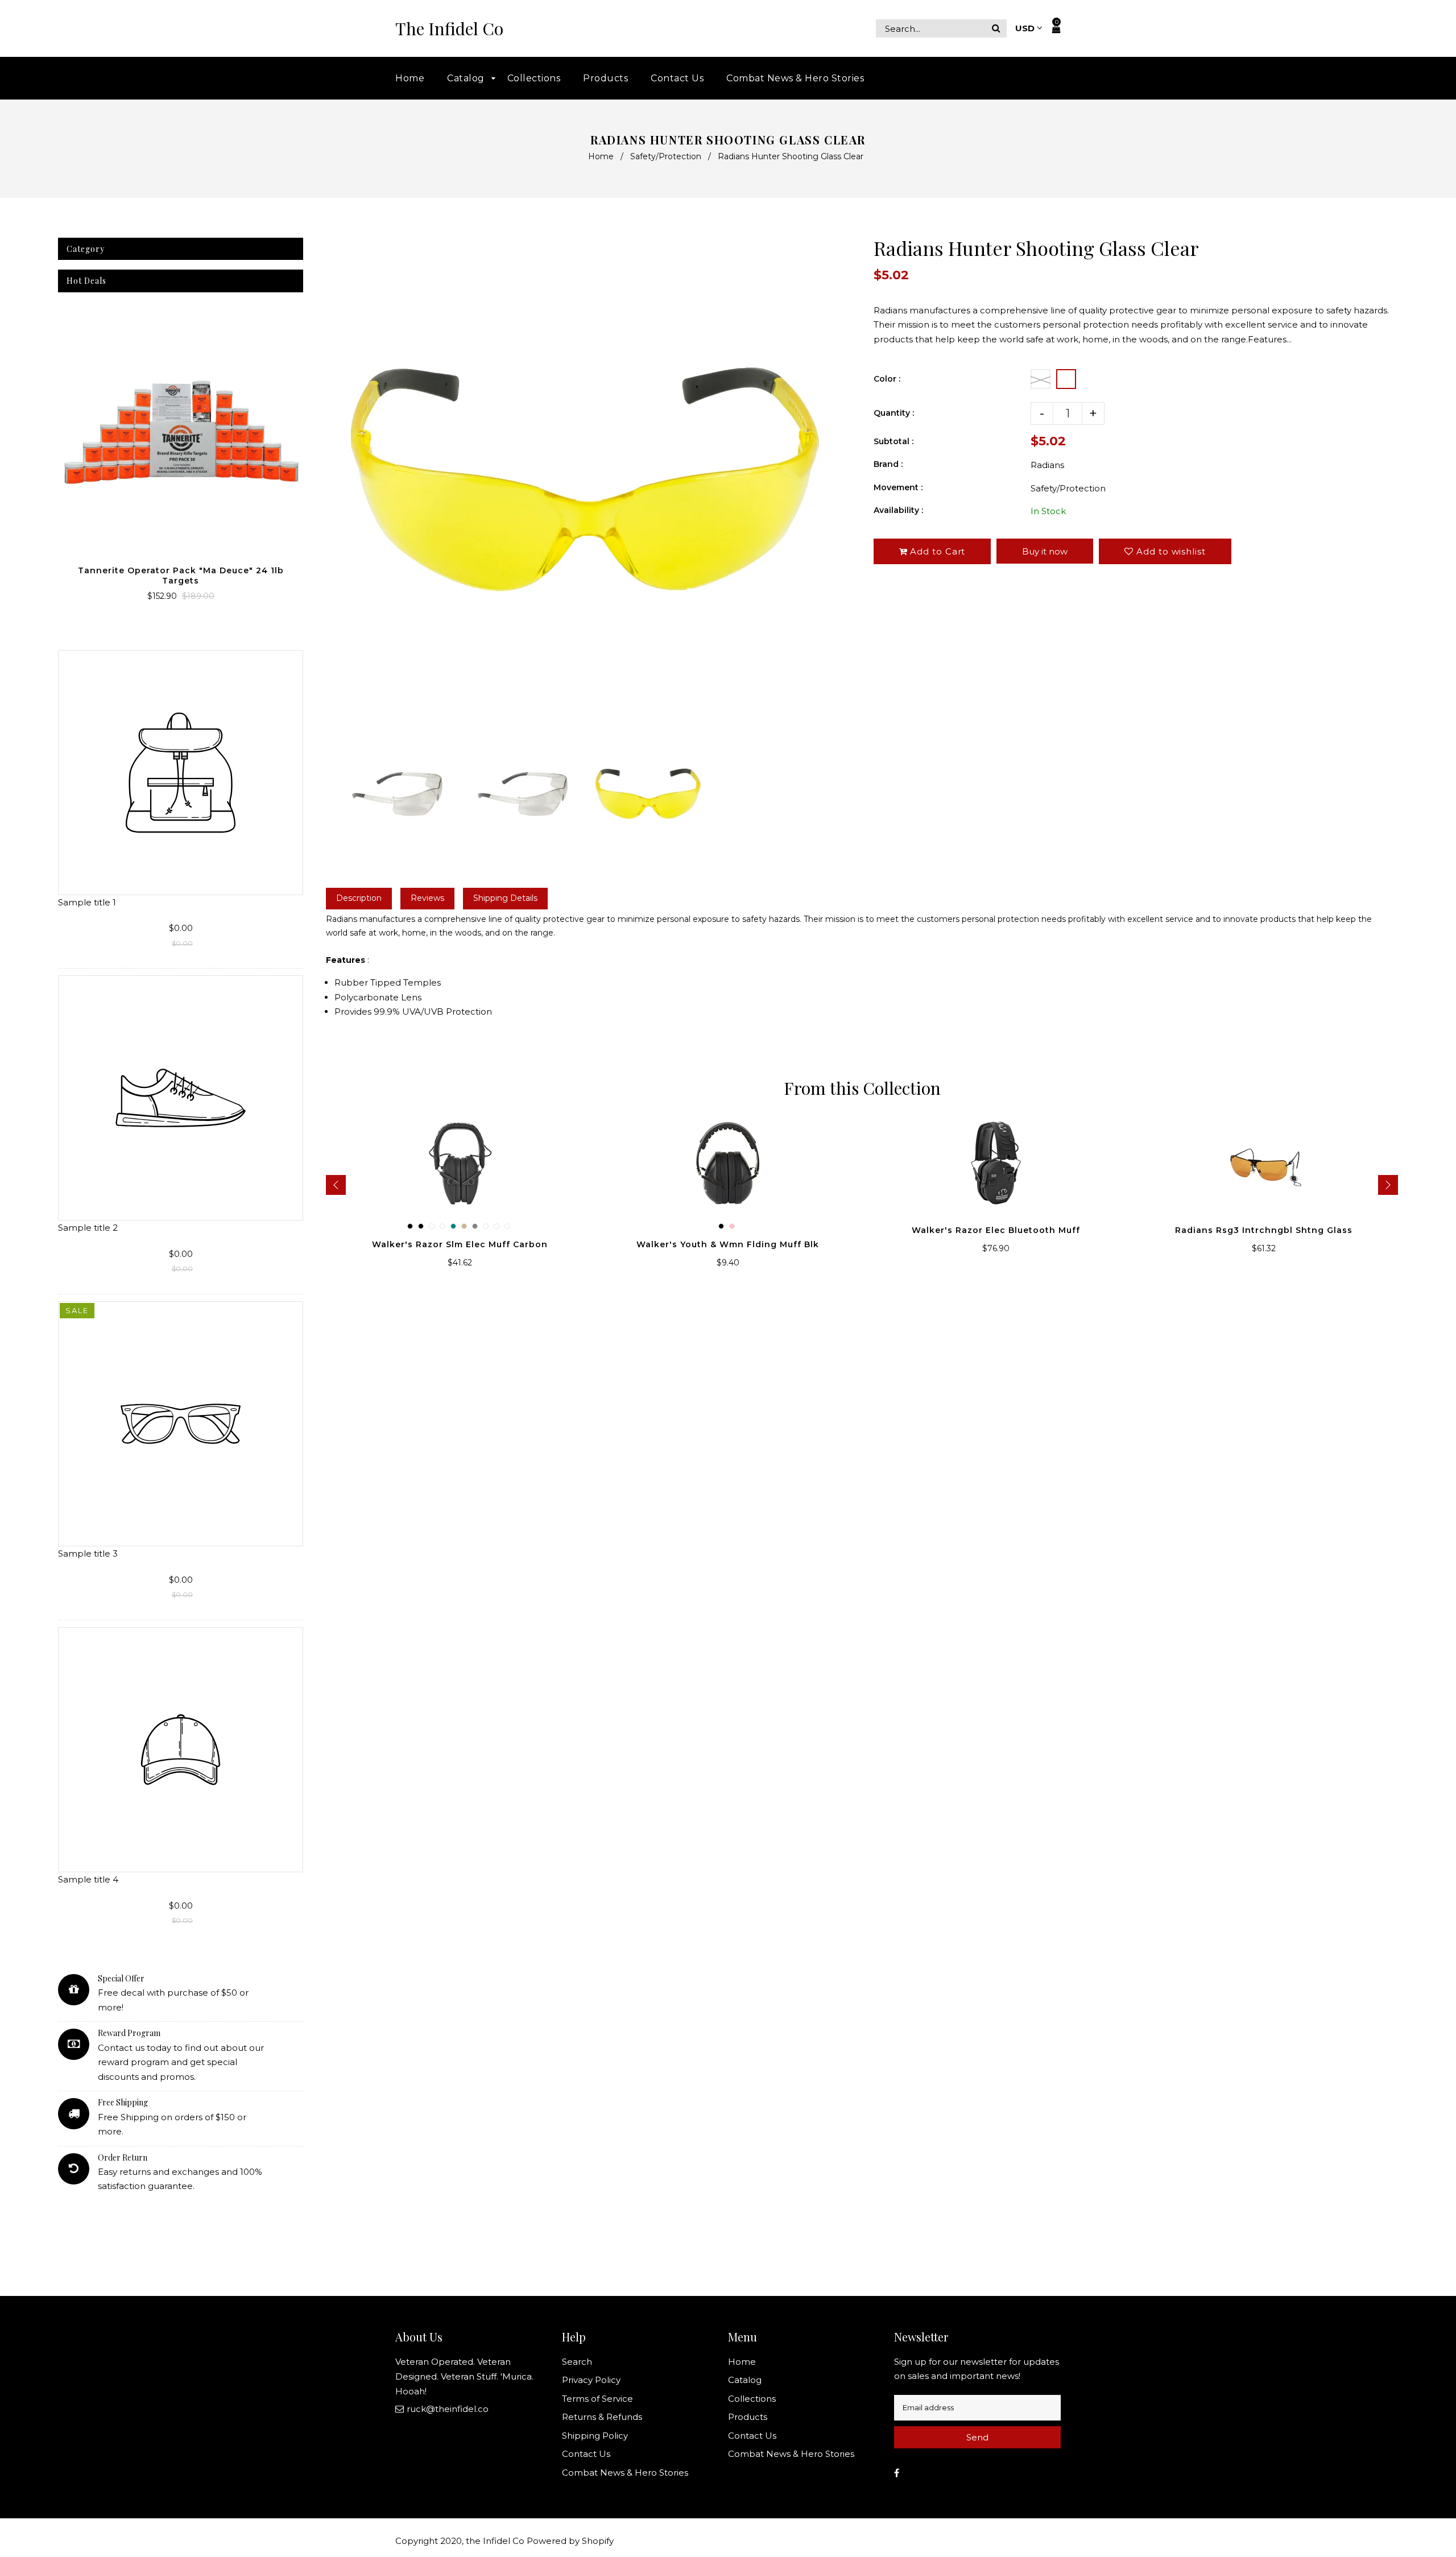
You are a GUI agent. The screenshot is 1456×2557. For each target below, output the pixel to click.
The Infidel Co (449, 29)
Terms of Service (597, 2399)
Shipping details (505, 898)
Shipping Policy (595, 2436)
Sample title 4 (88, 1879)
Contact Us (586, 2454)
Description (359, 898)
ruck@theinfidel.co (448, 2409)
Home (601, 156)
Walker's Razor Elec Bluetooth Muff (996, 1230)
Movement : (898, 487)
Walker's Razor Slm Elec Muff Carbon (460, 1244)
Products (748, 2417)
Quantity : (894, 413)
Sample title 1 (87, 902)
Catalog (745, 2380)
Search (577, 2362)
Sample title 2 (88, 1228)
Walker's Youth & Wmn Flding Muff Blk (728, 1244)
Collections (752, 2399)
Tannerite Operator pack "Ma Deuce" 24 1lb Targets (181, 576)
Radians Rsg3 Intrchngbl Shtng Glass (1264, 1230)
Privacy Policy (591, 2380)
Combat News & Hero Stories (625, 2473)
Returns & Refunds (602, 2417)
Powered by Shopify (570, 2541)
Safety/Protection (666, 156)
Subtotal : (894, 441)
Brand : (888, 464)
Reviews (427, 898)
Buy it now (1045, 551)
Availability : (898, 510)
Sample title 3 (88, 1553)
